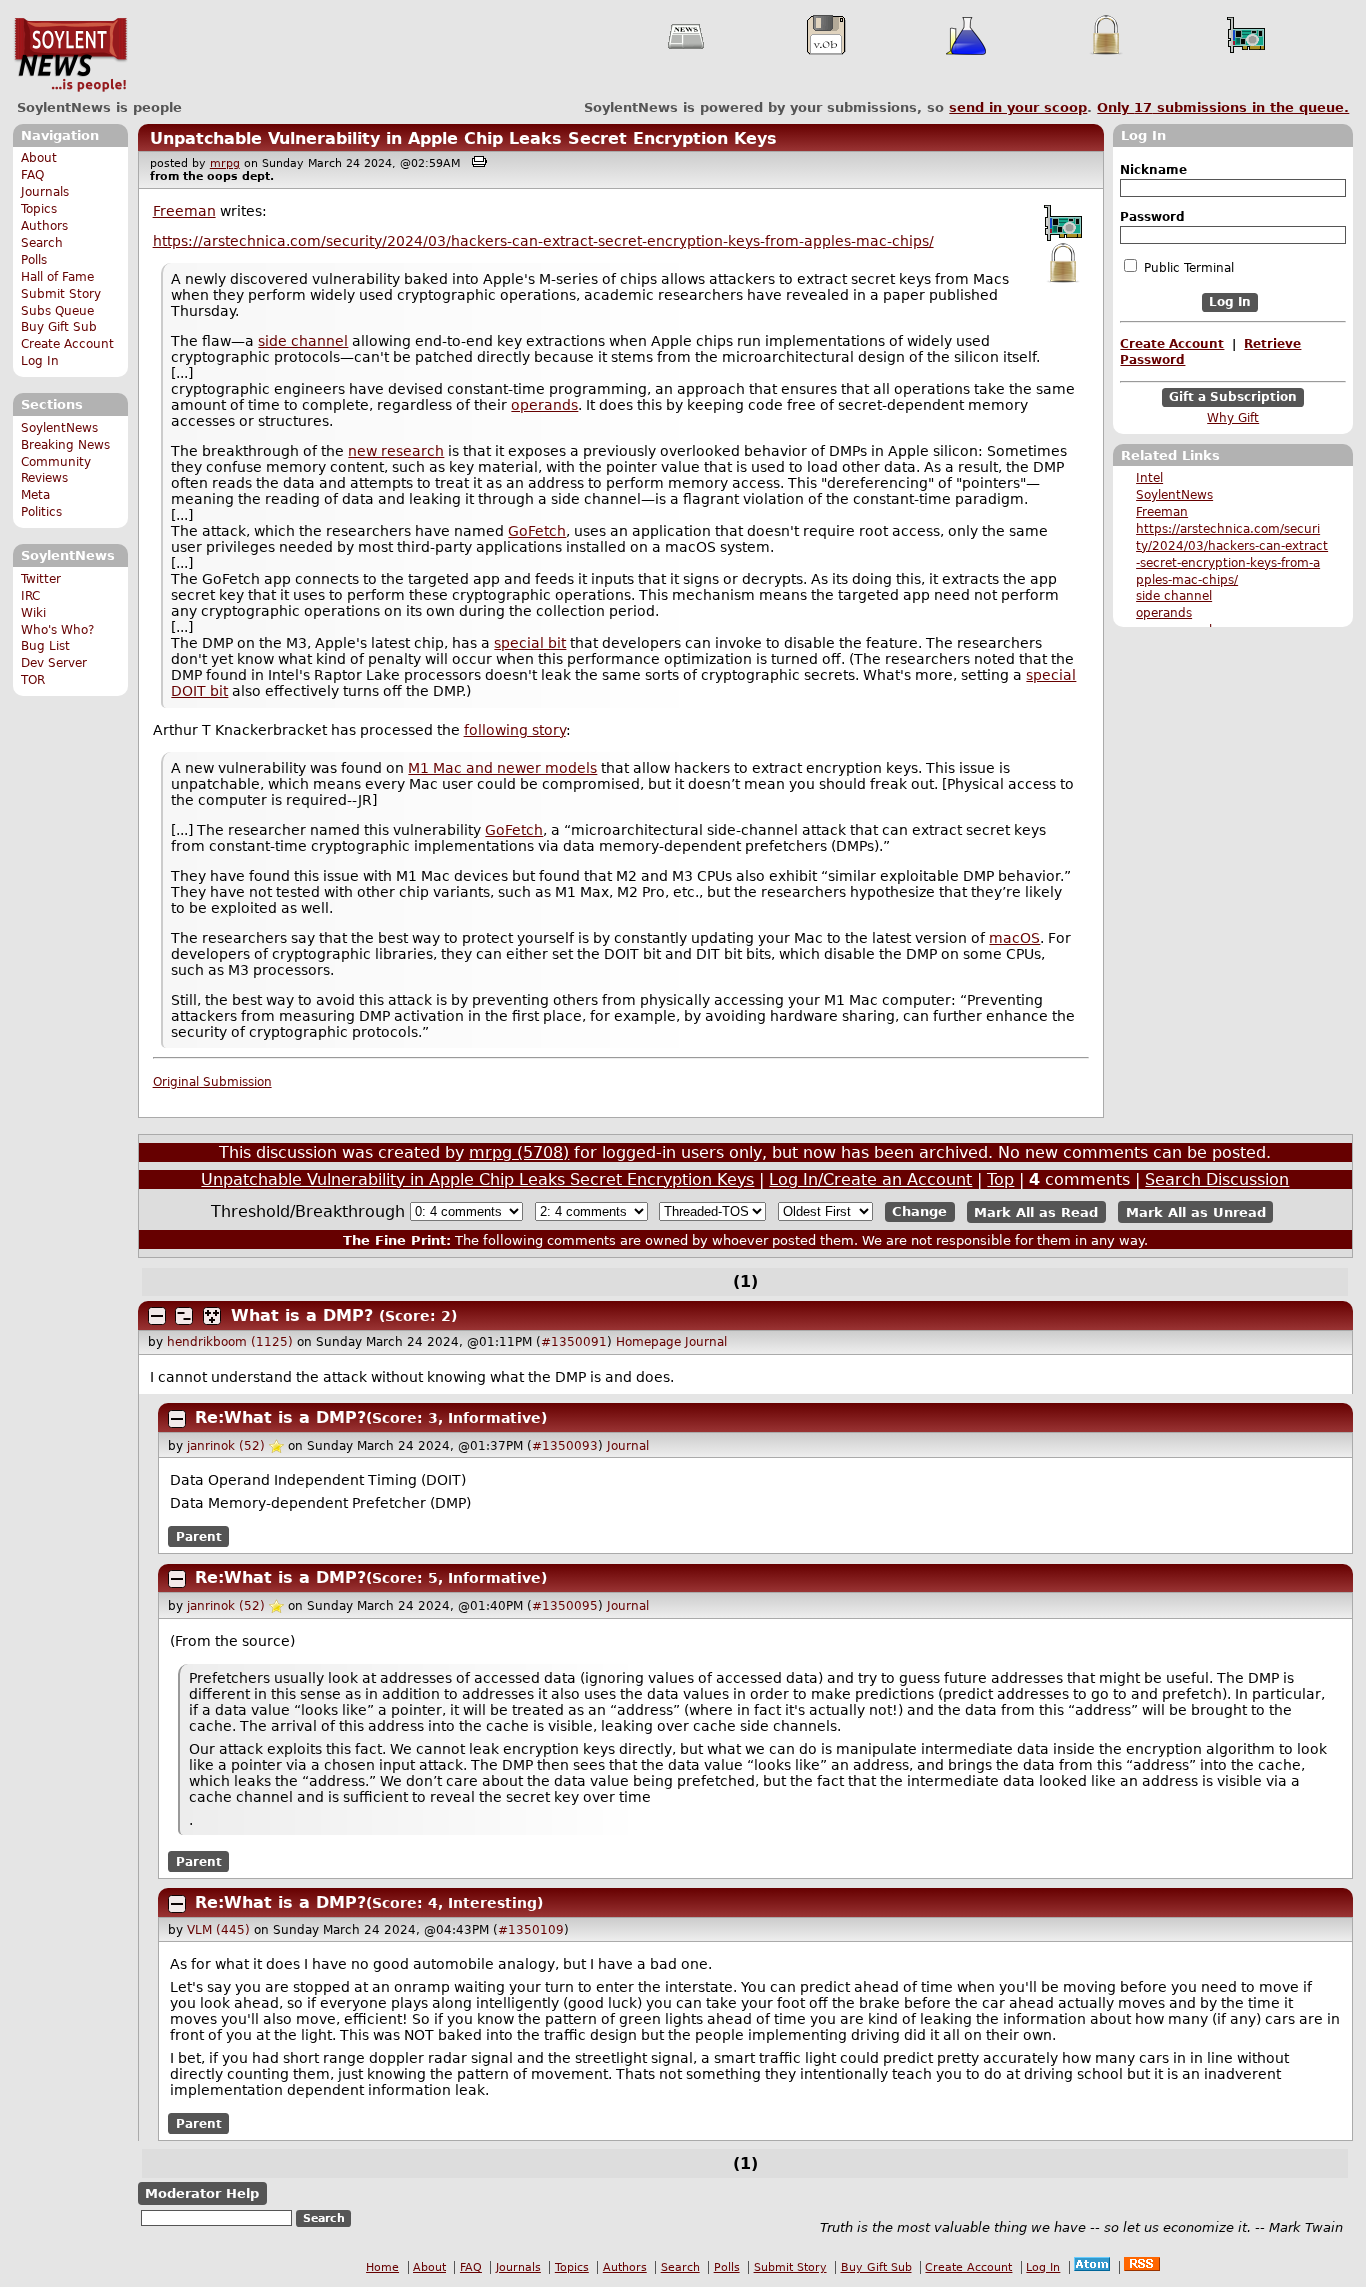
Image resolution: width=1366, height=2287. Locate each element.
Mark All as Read (1036, 1211)
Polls (34, 260)
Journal (706, 1342)
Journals (45, 192)
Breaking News (65, 445)
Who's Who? (57, 630)
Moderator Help (202, 2193)
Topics (39, 209)
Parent (199, 1536)
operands (1164, 613)
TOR (33, 680)
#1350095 (565, 1606)
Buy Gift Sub (59, 327)
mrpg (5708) (519, 1152)
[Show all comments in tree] (212, 1316)
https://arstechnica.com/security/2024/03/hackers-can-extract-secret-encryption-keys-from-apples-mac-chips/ (543, 241)
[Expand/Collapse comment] (157, 1316)
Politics (41, 512)
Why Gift (1233, 418)
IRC (30, 596)
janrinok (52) (226, 1446)
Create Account (67, 344)
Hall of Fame (57, 277)
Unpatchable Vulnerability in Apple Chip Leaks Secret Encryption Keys (463, 138)
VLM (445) (218, 1930)
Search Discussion (1217, 1179)
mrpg (225, 163)
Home (382, 2267)
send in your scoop (1018, 107)
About (39, 158)
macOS (1014, 938)
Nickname (1153, 170)
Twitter (41, 579)
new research (396, 451)
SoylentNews (70, 55)
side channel (1174, 596)
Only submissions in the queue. (1223, 107)
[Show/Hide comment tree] (184, 1316)
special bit (530, 643)
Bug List (45, 646)
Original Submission (212, 1082)
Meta (35, 495)
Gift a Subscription (1233, 397)
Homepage (648, 1342)
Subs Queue (57, 311)
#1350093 (565, 1446)
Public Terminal (1187, 268)
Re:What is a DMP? (280, 1417)
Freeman (1162, 512)
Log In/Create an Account (870, 1179)
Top (1000, 1179)
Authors (44, 226)
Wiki (33, 613)
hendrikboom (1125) (230, 1342)
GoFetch (537, 531)
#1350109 (531, 1930)
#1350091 (574, 1342)
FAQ (32, 175)
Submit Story (61, 294)
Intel (1149, 478)
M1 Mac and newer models (502, 768)
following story (515, 730)
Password (1152, 217)
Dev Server (54, 663)
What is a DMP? (302, 1315)
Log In (40, 361)
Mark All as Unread (1196, 1211)
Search (42, 243)
